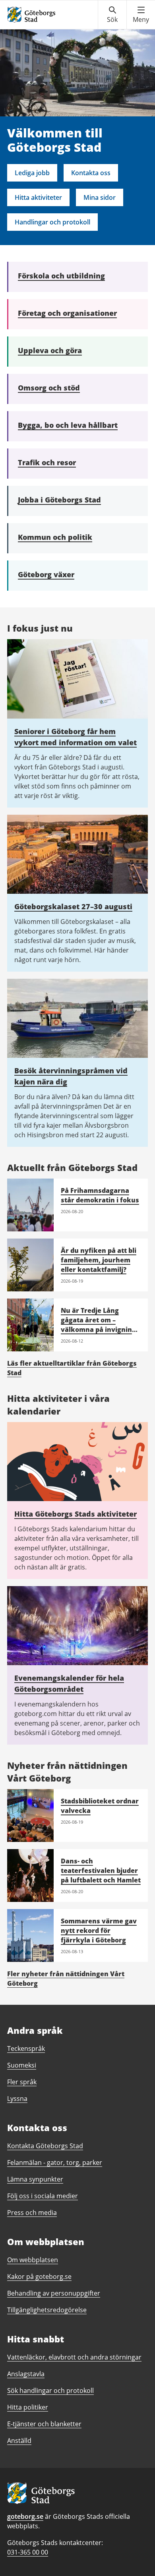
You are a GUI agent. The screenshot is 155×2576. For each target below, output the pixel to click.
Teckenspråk (26, 2048)
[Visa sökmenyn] (112, 15)
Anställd (19, 2441)
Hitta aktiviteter (38, 197)
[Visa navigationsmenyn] (141, 15)
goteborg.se (25, 2516)
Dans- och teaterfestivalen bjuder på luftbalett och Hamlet (101, 1871)
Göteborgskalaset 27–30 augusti (73, 906)
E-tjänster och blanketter (44, 2424)
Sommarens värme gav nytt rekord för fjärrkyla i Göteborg (99, 1931)
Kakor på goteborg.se (39, 2276)
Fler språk (22, 2082)
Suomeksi (22, 2065)
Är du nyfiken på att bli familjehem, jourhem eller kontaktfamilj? (99, 1260)
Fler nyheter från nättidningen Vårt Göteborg (66, 1979)
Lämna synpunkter (35, 2179)
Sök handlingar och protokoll (50, 2390)
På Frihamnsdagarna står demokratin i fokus (100, 1195)
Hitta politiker (28, 2407)
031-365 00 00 (28, 2552)
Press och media (32, 2213)
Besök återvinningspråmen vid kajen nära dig (71, 1076)
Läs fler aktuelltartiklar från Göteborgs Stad (72, 1368)
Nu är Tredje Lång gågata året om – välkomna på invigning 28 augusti (98, 1325)
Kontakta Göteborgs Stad (45, 2146)
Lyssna (17, 2099)
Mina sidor (100, 197)
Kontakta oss (91, 173)
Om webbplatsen (33, 2260)
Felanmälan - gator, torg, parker (55, 2162)
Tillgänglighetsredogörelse (47, 2310)
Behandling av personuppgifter (54, 2293)
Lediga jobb (32, 173)
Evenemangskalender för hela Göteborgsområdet (69, 1683)
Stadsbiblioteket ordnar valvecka (100, 1806)
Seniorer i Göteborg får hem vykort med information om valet (76, 737)
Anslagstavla (26, 2374)
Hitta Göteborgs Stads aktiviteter (76, 1514)
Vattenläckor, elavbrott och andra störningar (74, 2357)
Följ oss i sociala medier (43, 2196)
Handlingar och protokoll (52, 222)
